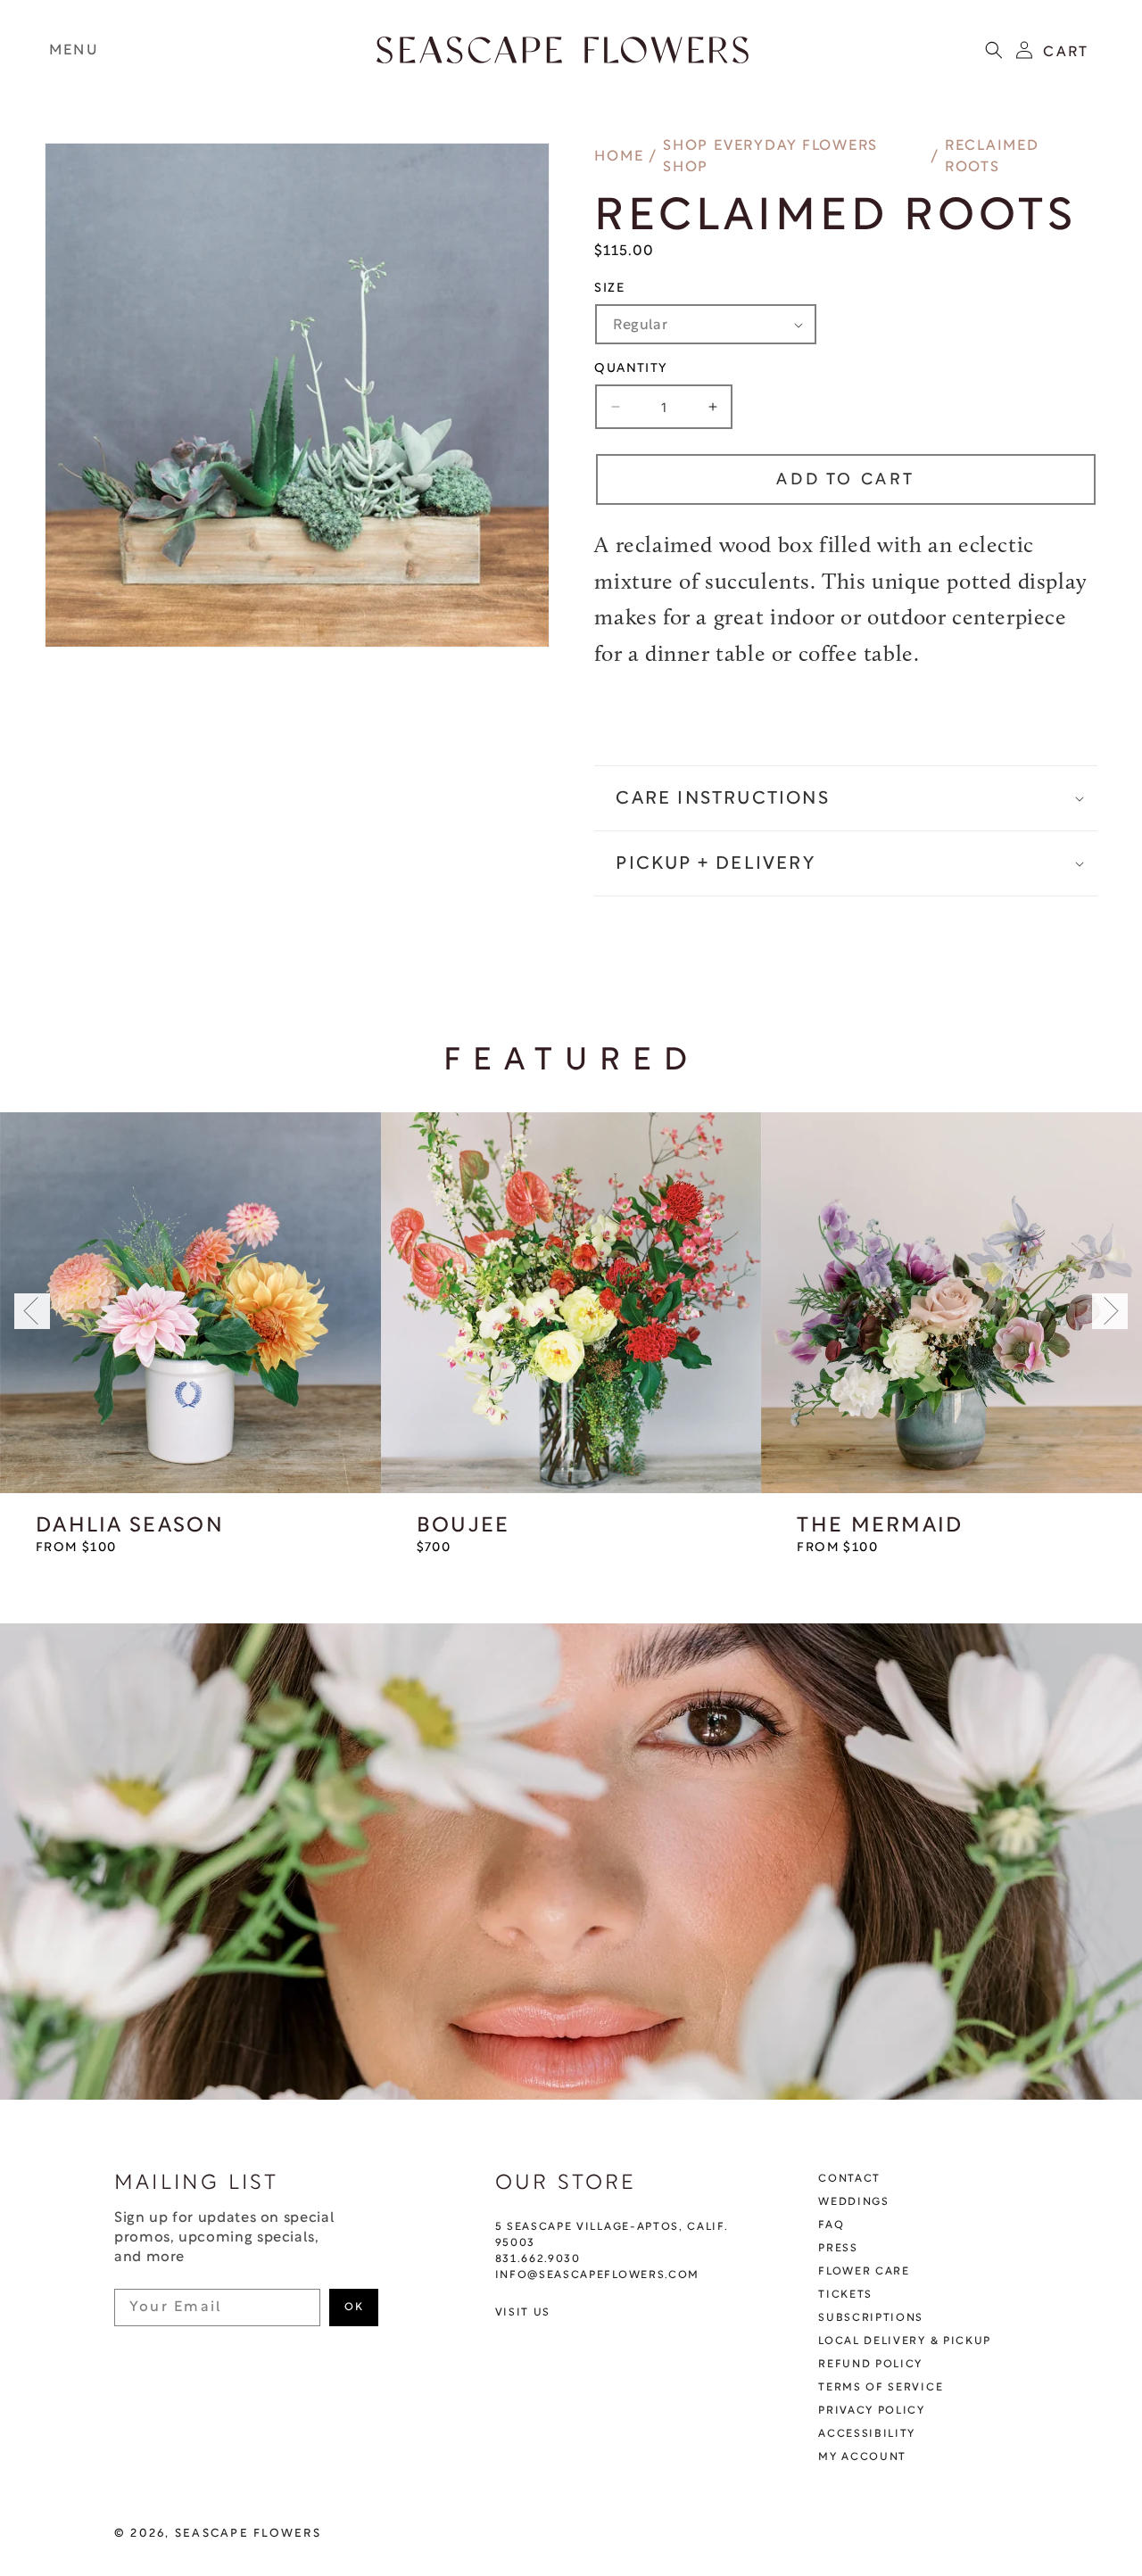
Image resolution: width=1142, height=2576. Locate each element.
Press (838, 2249)
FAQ (831, 2225)
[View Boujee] (571, 1303)
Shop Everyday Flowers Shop (770, 157)
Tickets (845, 2295)
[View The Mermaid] (952, 1303)
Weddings (853, 2202)
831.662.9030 (538, 2259)
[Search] (994, 50)
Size (609, 289)
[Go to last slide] (32, 1311)
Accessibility (867, 2434)
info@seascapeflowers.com (597, 2275)
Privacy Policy (872, 2411)
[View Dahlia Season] (190, 1303)
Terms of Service (881, 2388)
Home (619, 157)
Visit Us (523, 2313)
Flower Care (864, 2272)
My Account (862, 2457)
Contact (849, 2179)
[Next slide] (1110, 1311)
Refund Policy (870, 2365)
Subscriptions (871, 2318)
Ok (354, 2308)
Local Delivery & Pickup (905, 2341)
